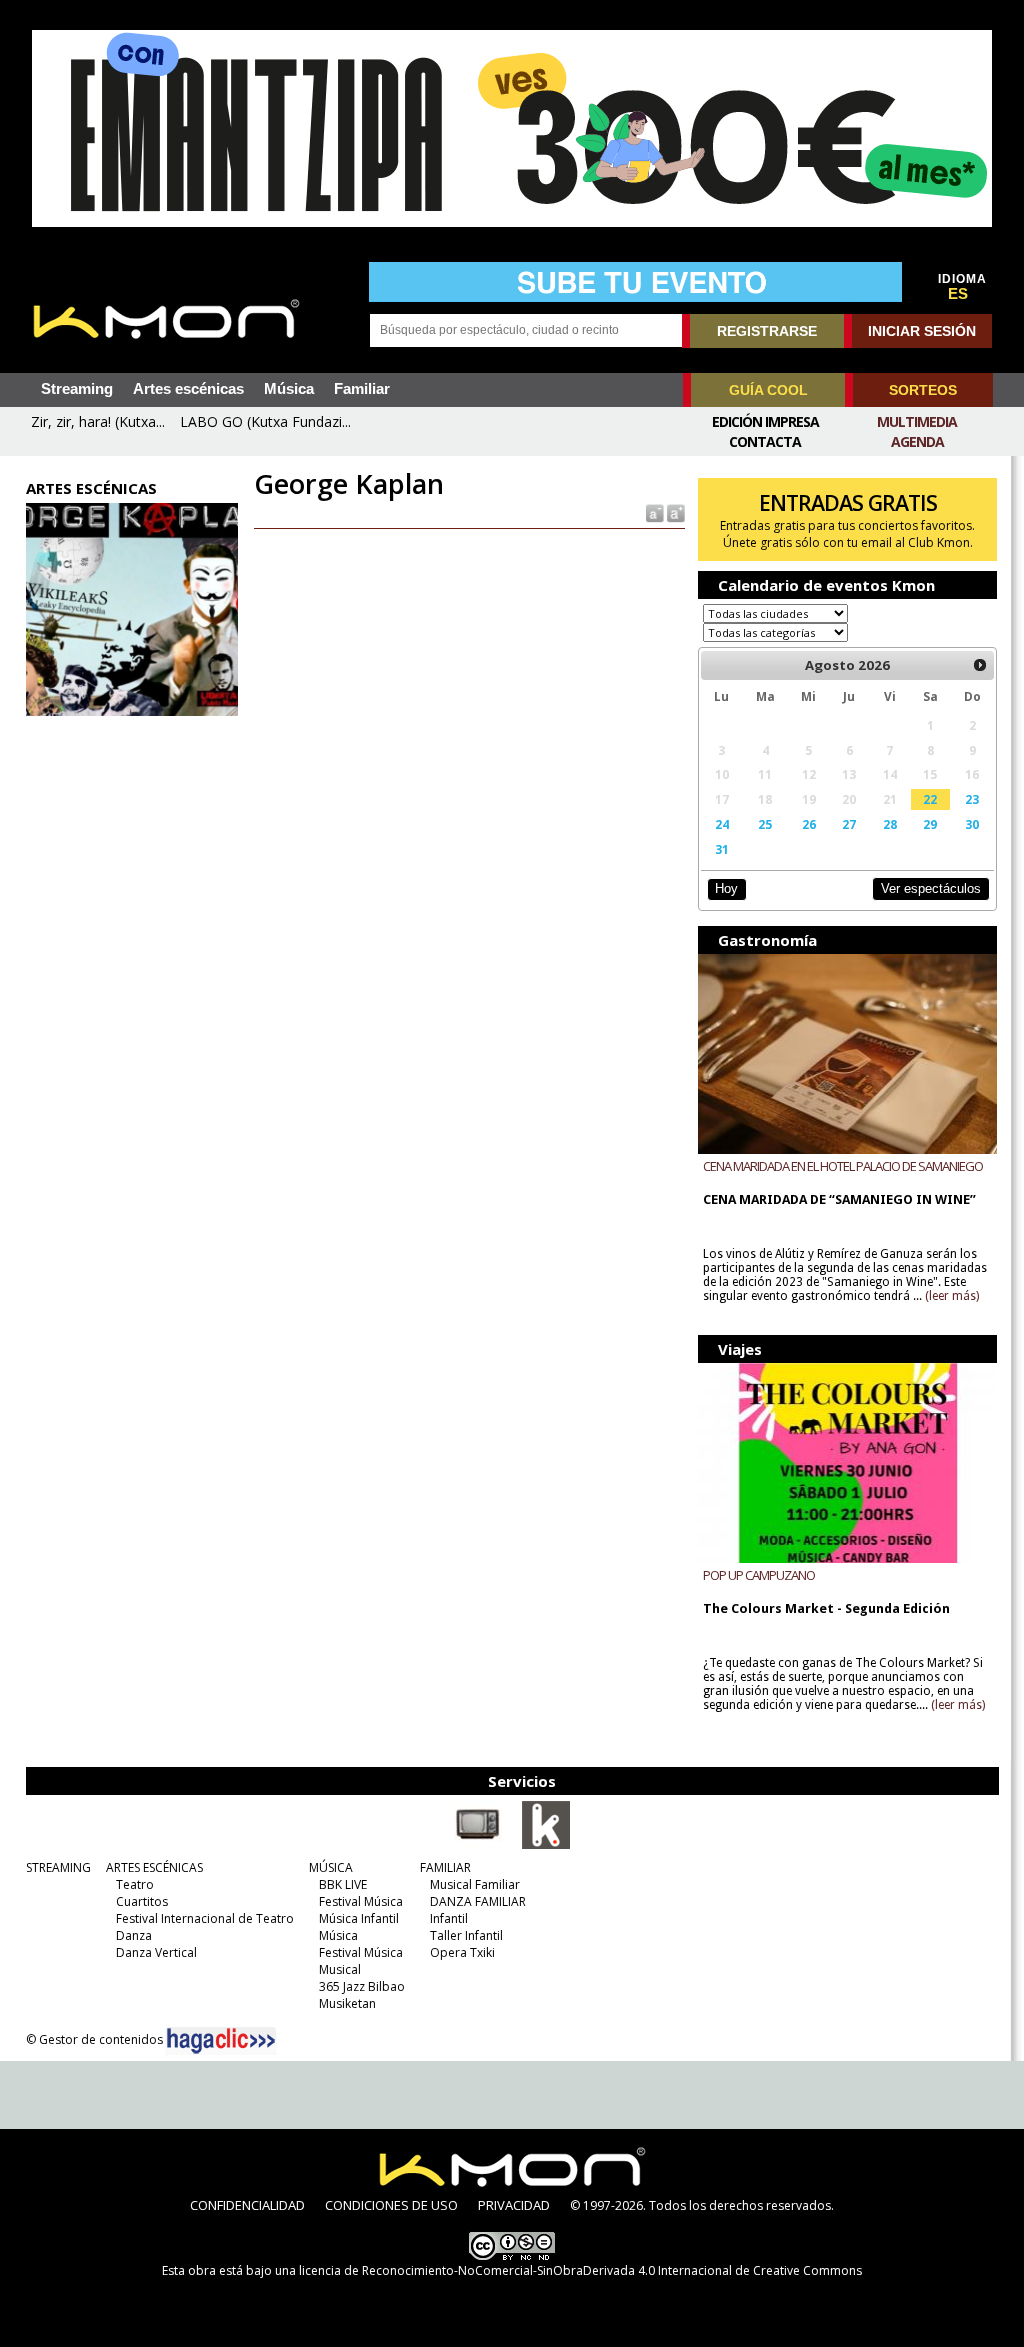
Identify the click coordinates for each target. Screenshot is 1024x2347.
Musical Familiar (475, 1884)
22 (930, 799)
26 (809, 824)
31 (722, 849)
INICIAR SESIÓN (922, 331)
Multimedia (917, 421)
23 (972, 799)
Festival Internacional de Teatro (205, 1918)
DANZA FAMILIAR (478, 1901)
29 (930, 824)
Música (289, 389)
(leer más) (952, 1296)
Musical (340, 1969)
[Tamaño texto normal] (653, 512)
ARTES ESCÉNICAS (154, 1867)
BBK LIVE (343, 1884)
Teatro (135, 1884)
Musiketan (347, 2003)
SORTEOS (923, 390)
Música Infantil (359, 1918)
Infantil (449, 1918)
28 (890, 824)
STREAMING (58, 1867)
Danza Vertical (156, 1952)
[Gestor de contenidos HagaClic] (221, 2041)
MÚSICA (331, 1867)
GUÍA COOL (768, 390)
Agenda (917, 441)
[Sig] (980, 665)
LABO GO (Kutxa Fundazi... (265, 421)
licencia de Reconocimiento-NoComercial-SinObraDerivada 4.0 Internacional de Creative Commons (580, 2270)
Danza (134, 1935)
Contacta (765, 441)
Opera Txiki (462, 1952)
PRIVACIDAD (514, 2205)
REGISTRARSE (767, 331)
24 (722, 824)
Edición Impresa (765, 421)
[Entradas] (546, 1845)
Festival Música (361, 1901)
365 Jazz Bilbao (362, 1986)
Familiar (362, 389)
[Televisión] (478, 1845)
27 (849, 824)
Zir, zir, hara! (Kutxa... (98, 421)
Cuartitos (142, 1901)
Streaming (77, 389)
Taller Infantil (466, 1935)
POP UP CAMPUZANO (759, 1575)
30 (972, 824)
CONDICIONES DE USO (391, 2205)
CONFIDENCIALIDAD (247, 2205)
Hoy (726, 888)
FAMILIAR (445, 1867)
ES (958, 294)
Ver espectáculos (931, 888)
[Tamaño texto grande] (674, 512)
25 (765, 824)
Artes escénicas (188, 389)
